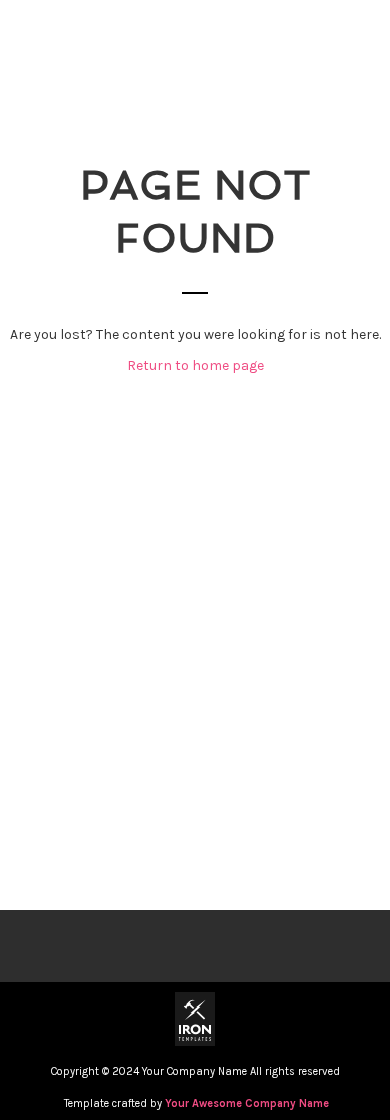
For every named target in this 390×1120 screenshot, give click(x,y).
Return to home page (195, 365)
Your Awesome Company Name (247, 1103)
